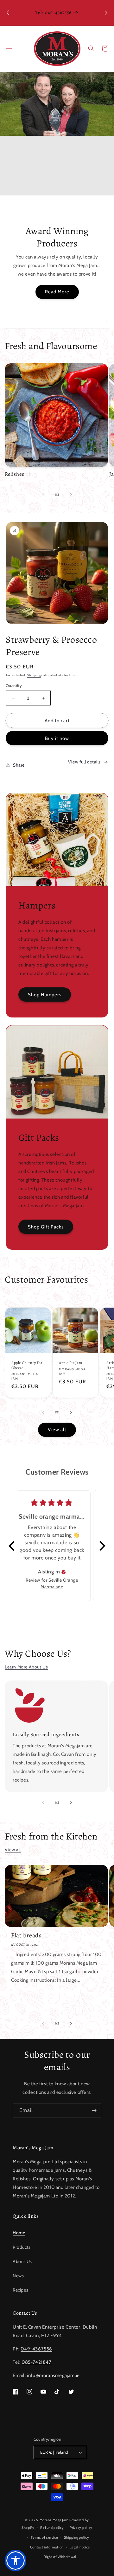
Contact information (47, 2547)
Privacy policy (81, 2528)
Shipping (34, 675)
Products (22, 2247)
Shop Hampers (45, 995)
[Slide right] (71, 495)
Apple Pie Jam (71, 1363)
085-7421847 (37, 2362)
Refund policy (52, 2528)
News (18, 2276)
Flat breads (26, 1935)
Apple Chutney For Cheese (27, 1365)
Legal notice (80, 2547)
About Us (22, 2261)
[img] (64, 1572)
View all (57, 1430)
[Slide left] (43, 495)
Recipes (20, 2290)
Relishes (15, 474)
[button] (9, 48)
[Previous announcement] (8, 13)
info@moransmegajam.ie (53, 2375)
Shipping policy (77, 2537)
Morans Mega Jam (54, 2520)
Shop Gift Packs (46, 1227)
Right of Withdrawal (60, 2557)
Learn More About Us (26, 1667)
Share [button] (19, 765)
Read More (57, 292)
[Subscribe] (94, 2111)
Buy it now (57, 738)
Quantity (14, 685)
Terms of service (44, 2537)
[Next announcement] (106, 13)
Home (19, 2233)
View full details (84, 762)
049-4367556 (36, 2349)
